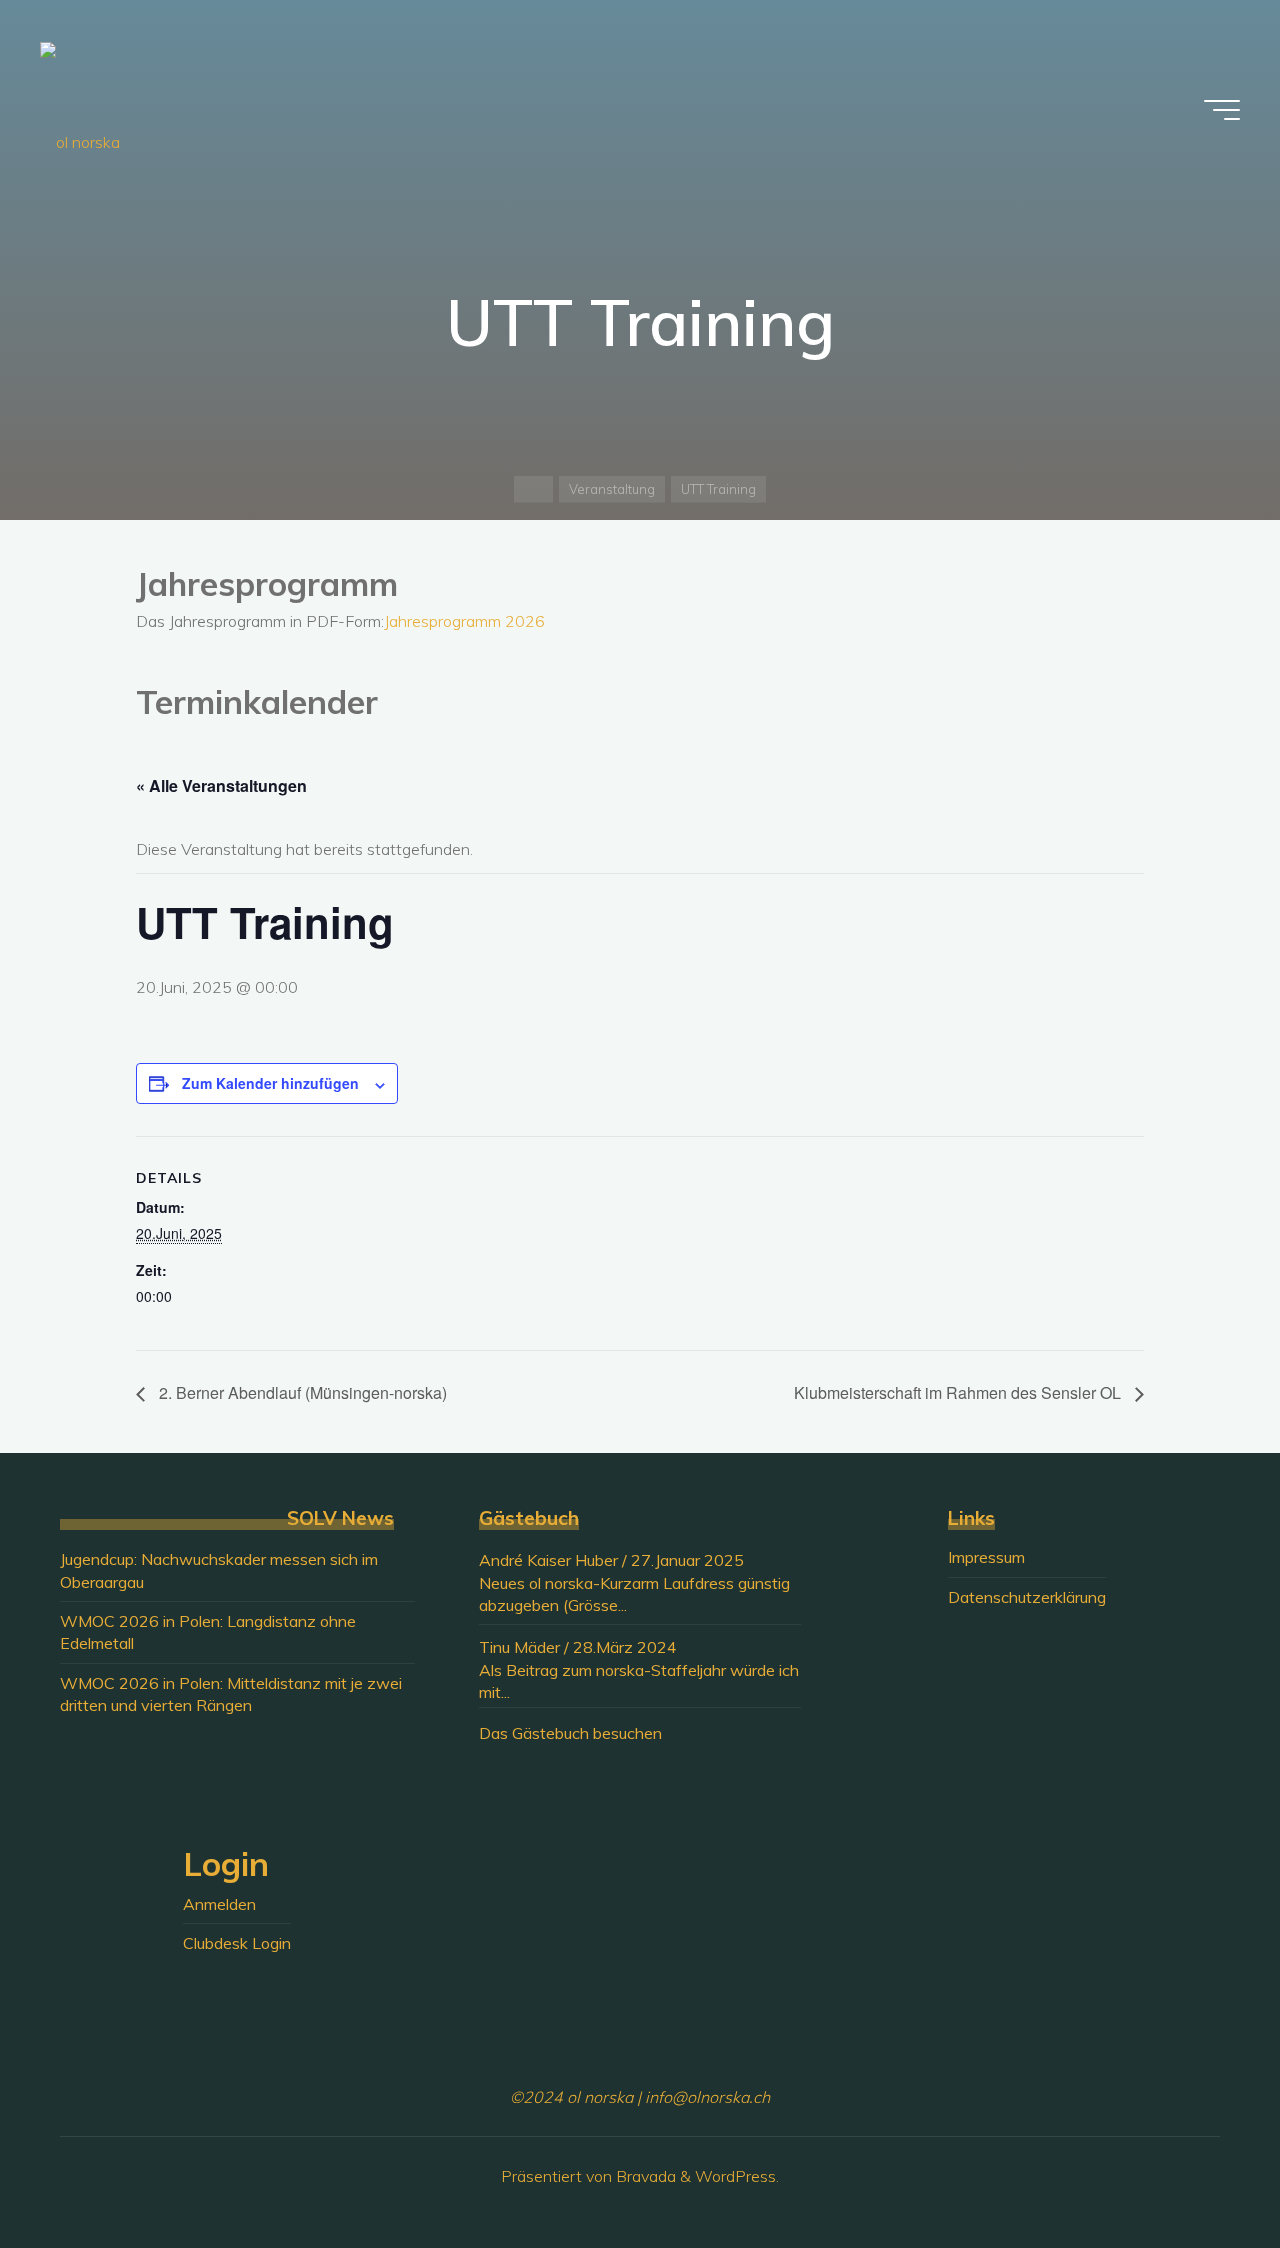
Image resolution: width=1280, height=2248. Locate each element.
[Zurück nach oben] (1202, 2170)
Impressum (986, 1557)
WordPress (735, 2176)
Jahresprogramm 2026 (464, 621)
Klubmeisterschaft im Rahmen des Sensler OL (959, 1392)
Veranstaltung (612, 489)
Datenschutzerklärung (1027, 1597)
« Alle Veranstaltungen (221, 785)
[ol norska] (80, 110)
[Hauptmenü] (1222, 110)
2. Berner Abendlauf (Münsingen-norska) (301, 1392)
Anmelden (219, 1904)
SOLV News (340, 1518)
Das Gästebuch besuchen (570, 1733)
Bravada (644, 2176)
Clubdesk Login (237, 1943)
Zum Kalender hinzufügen (270, 1083)
